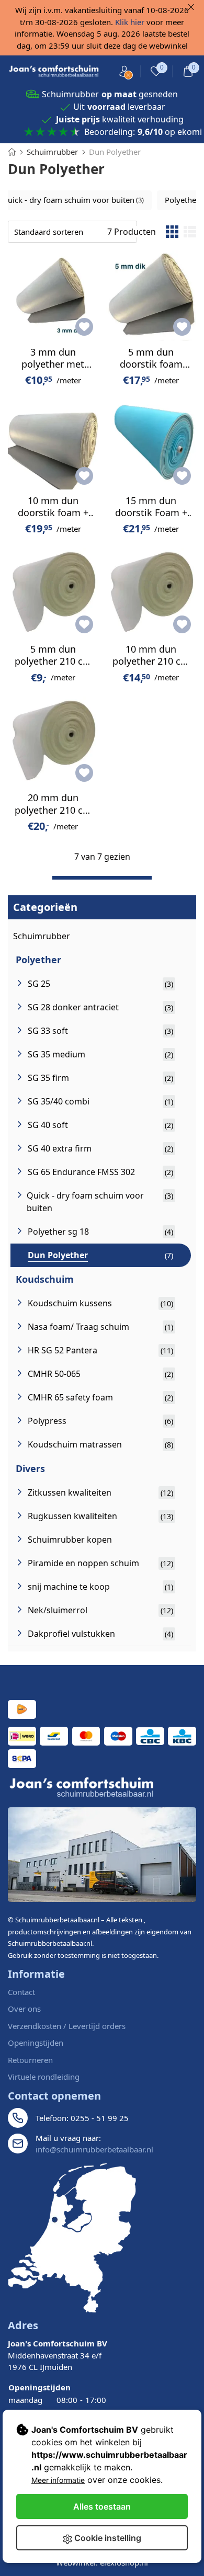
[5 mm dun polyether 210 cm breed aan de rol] (53, 593)
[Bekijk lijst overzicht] (190, 232)
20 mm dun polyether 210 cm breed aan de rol (53, 810)
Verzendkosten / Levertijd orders (67, 2026)
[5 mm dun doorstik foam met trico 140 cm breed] (151, 296)
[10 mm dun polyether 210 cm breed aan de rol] (151, 593)
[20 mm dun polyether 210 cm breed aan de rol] (53, 742)
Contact (21, 1992)
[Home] (12, 152)
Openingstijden (36, 2043)
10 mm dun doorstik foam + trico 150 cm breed (53, 519)
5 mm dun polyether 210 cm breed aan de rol (53, 661)
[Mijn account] (124, 71)
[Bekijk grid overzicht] (172, 232)
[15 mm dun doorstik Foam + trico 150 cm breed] (151, 444)
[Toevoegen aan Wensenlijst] (84, 327)
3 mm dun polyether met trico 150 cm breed (53, 370)
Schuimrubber (42, 936)
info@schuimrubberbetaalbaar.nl (94, 2149)
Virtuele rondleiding (44, 2077)
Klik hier (130, 22)
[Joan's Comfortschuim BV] (54, 72)
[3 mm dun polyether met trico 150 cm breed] (53, 296)
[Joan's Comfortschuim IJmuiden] (72, 2238)
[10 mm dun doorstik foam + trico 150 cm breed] (53, 444)
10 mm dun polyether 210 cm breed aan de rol (151, 661)
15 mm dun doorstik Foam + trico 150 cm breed (151, 519)
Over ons (24, 2009)
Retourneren (30, 2060)
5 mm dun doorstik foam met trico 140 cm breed (151, 370)
